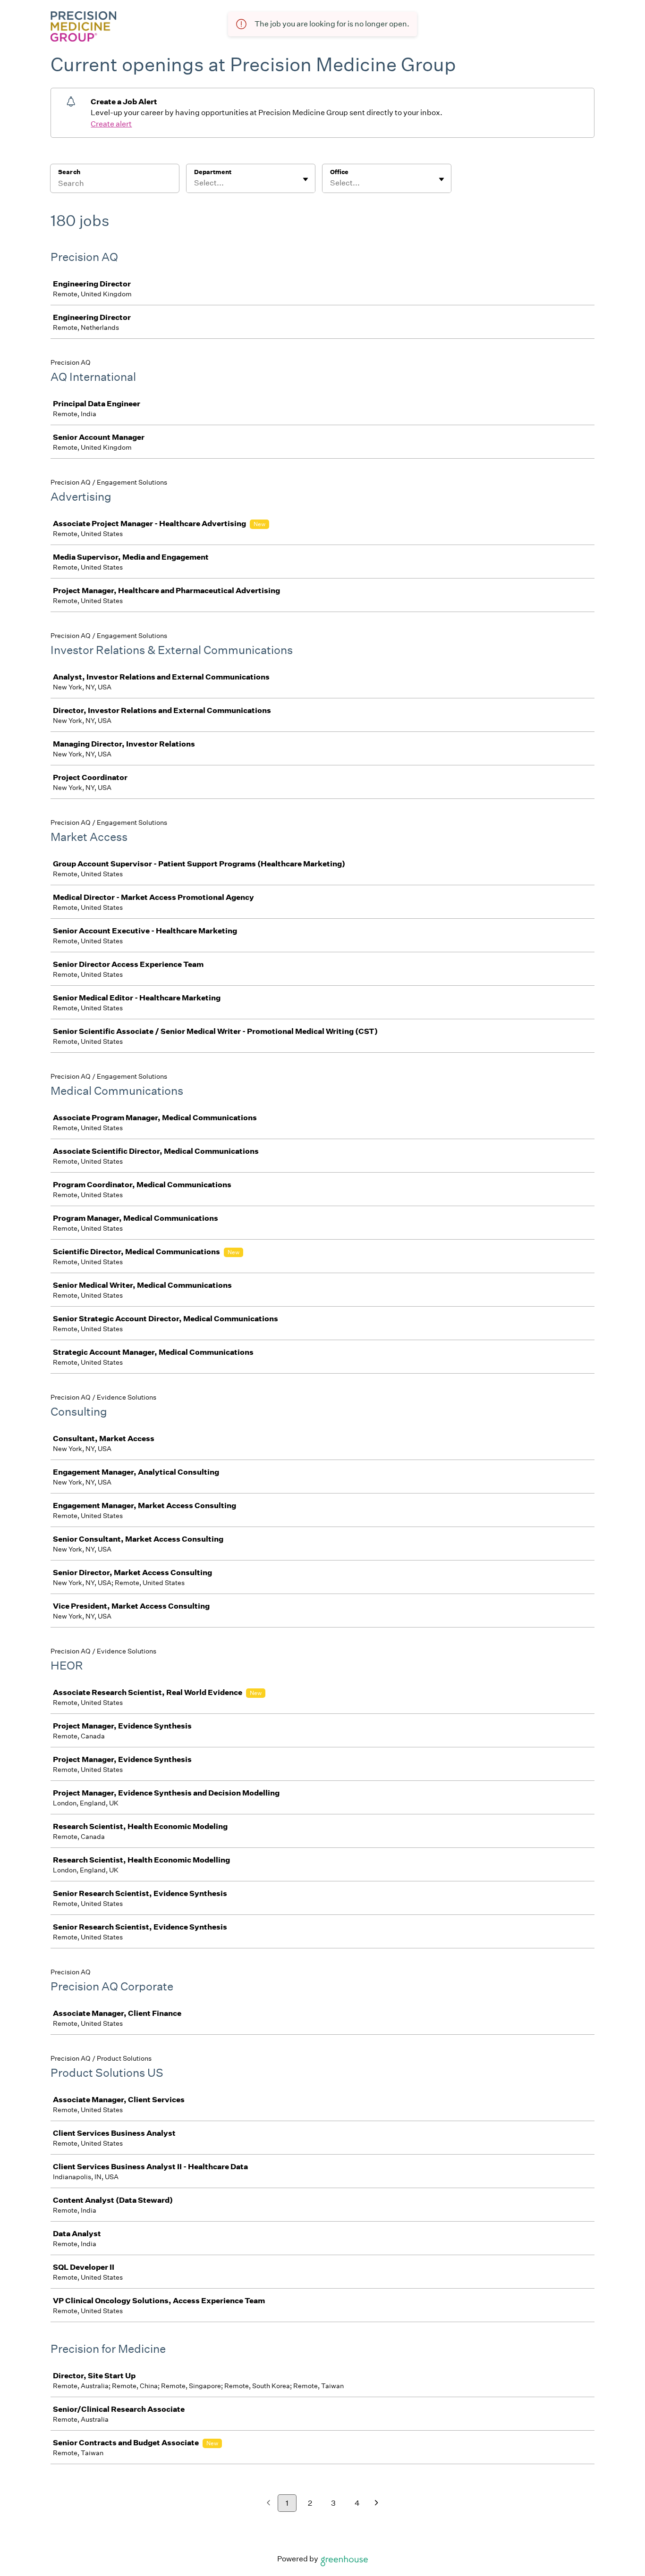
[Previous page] (268, 2504)
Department (213, 172)
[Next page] (377, 2504)
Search (69, 172)
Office (339, 172)
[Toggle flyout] (306, 179)
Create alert (111, 124)
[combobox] (195, 183)
